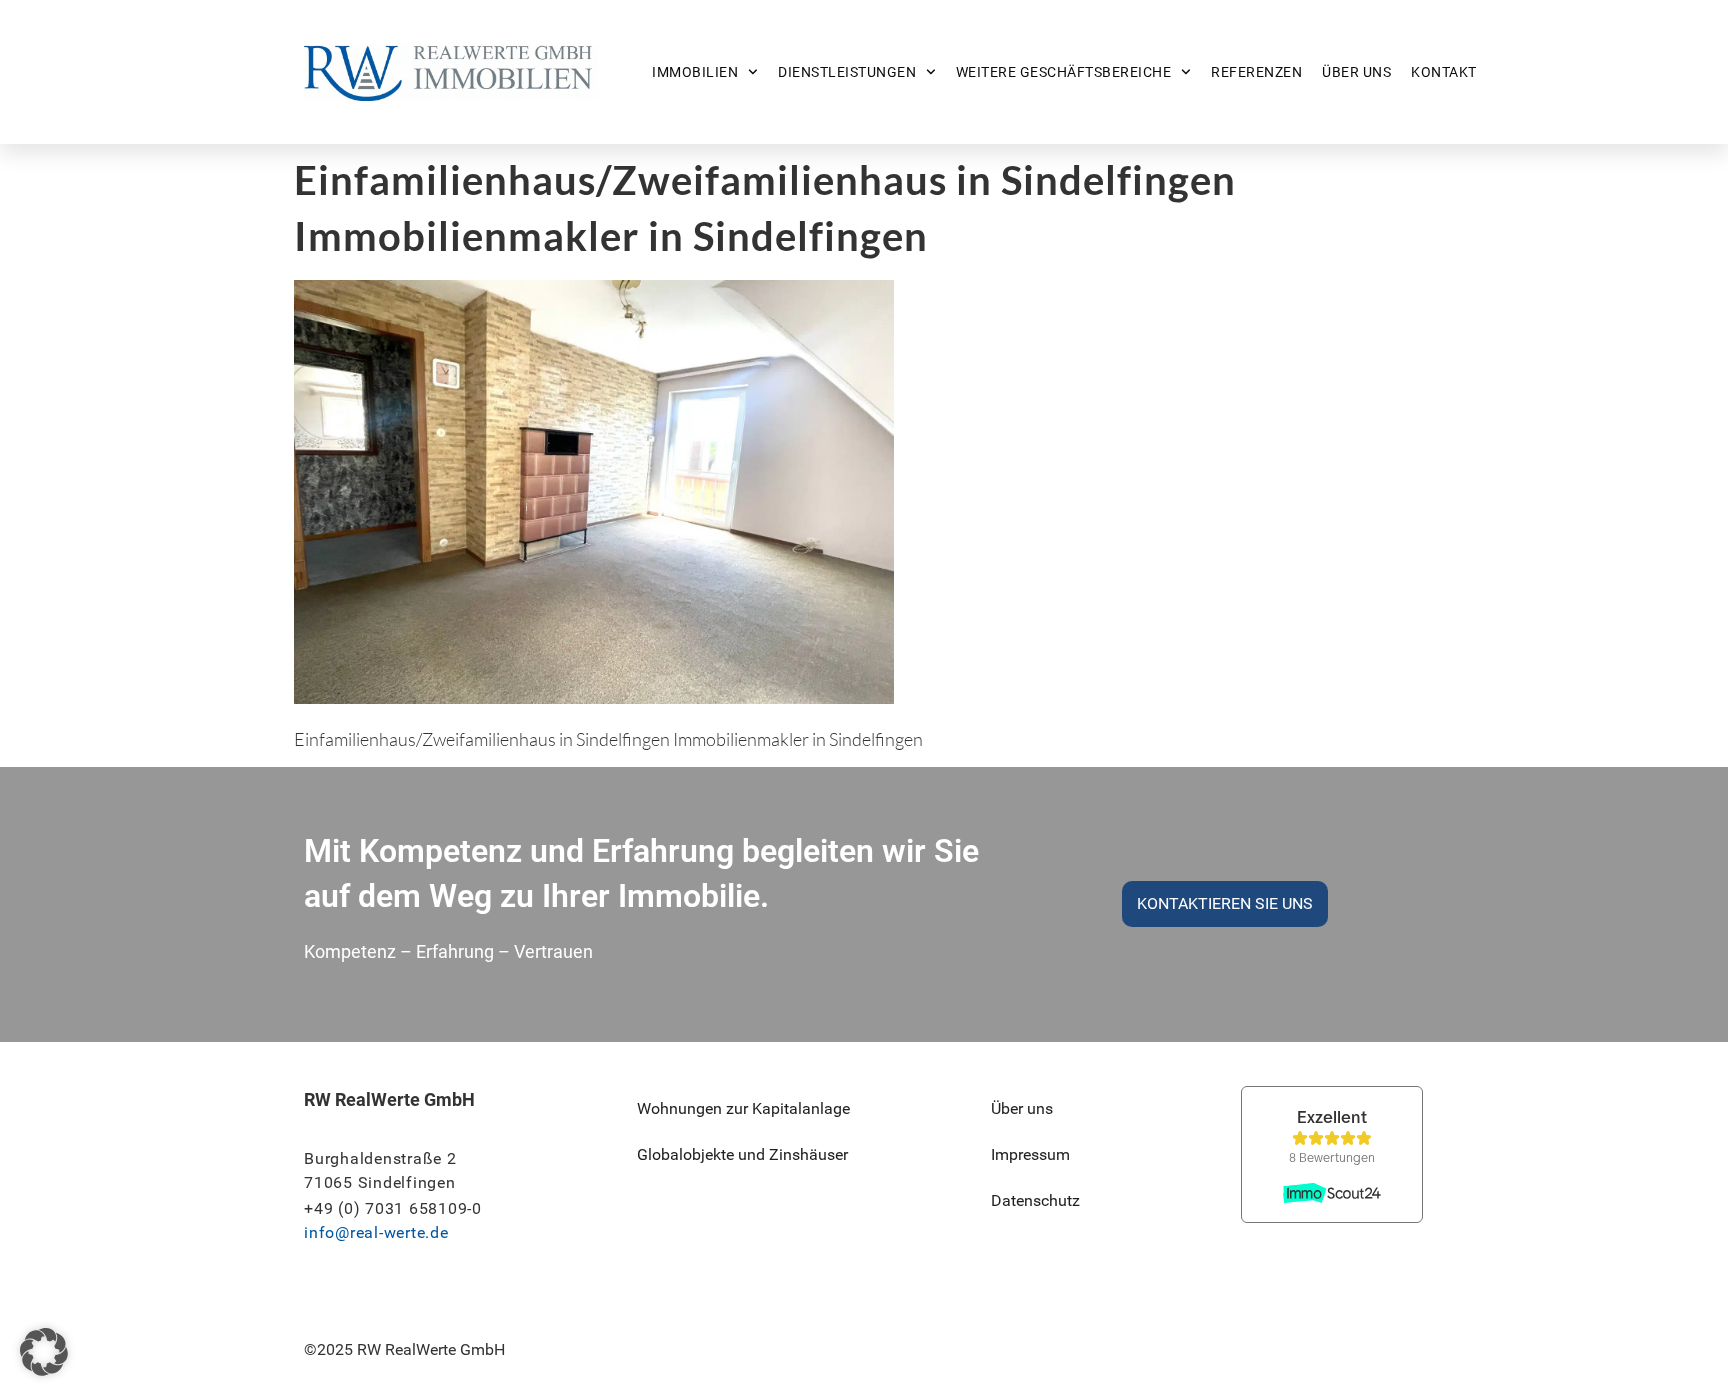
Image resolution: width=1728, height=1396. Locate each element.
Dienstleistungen (847, 72)
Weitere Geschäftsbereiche (1064, 72)
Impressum (1030, 1154)
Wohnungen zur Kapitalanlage (743, 1108)
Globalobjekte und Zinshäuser (742, 1154)
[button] (44, 1352)
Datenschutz (1035, 1200)
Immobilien (695, 72)
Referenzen (1256, 72)
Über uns (1356, 72)
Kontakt (1444, 72)
